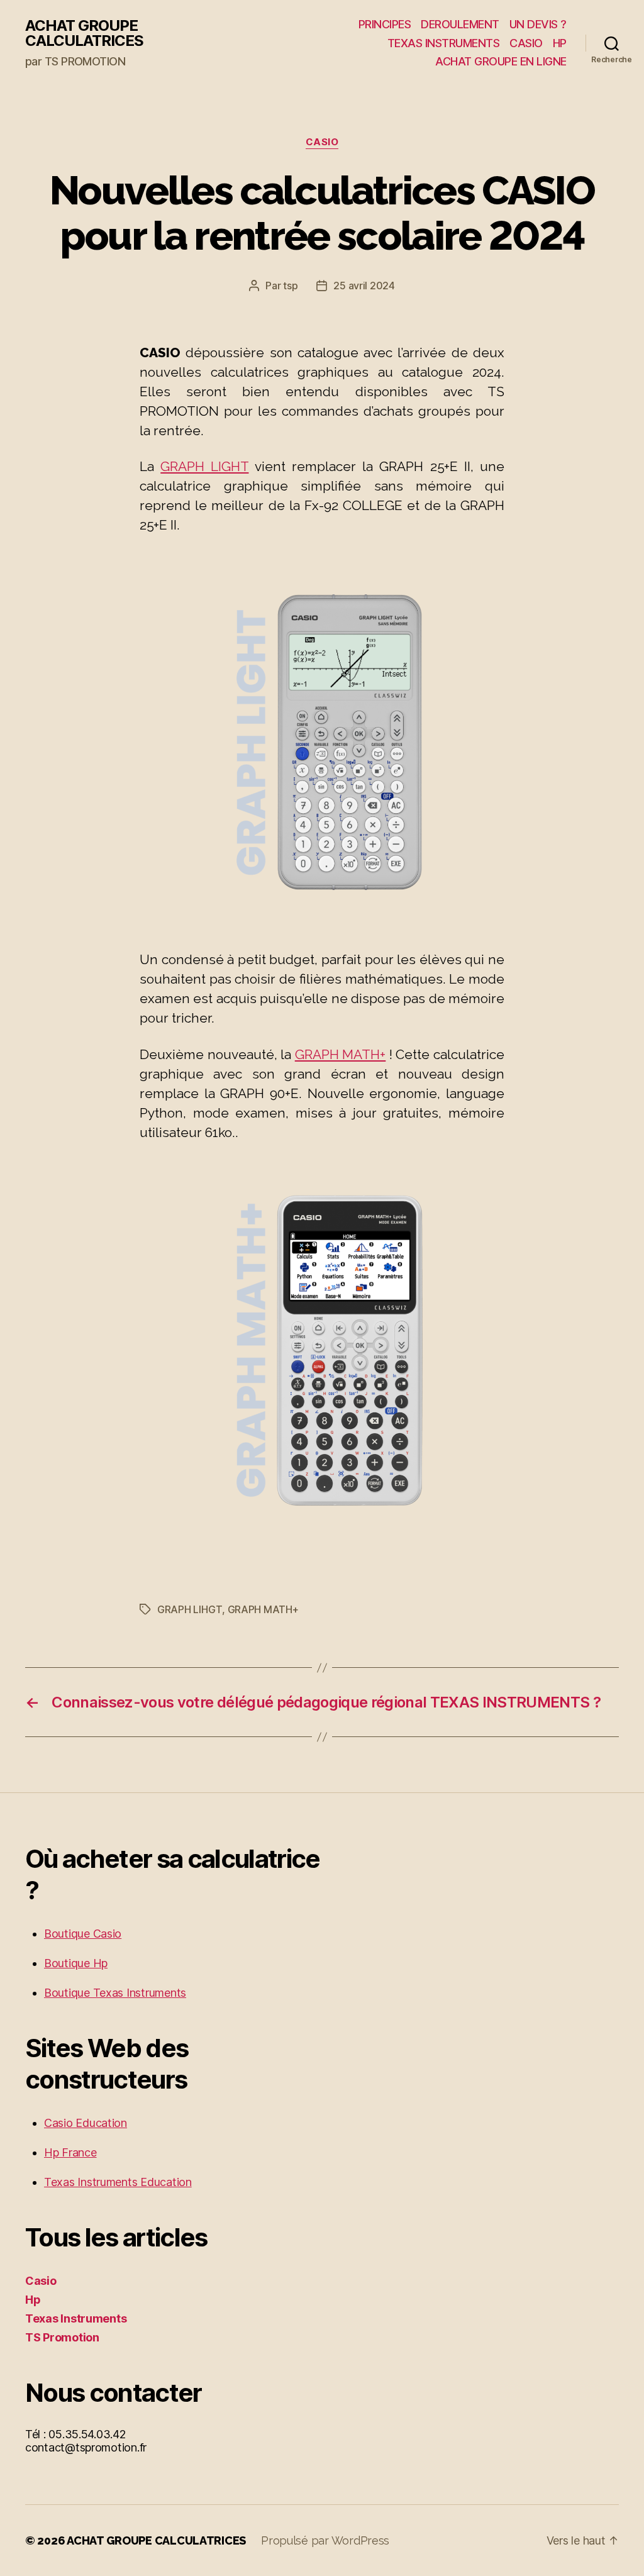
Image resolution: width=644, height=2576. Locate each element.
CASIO (526, 43)
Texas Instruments (76, 2318)
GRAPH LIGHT (204, 466)
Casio (322, 142)
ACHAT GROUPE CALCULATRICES (84, 33)
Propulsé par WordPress (325, 2540)
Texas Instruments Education (118, 2182)
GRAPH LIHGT (190, 1609)
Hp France (70, 2152)
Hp (33, 2300)
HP (560, 43)
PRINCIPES (385, 24)
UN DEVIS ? (538, 24)
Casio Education (86, 2123)
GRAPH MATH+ (341, 1054)
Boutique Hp (76, 1963)
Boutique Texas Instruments (115, 1993)
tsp (290, 286)
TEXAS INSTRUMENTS (444, 43)
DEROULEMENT (460, 24)
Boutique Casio (83, 1934)
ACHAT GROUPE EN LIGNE (501, 61)
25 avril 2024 (364, 286)
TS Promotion (62, 2337)
